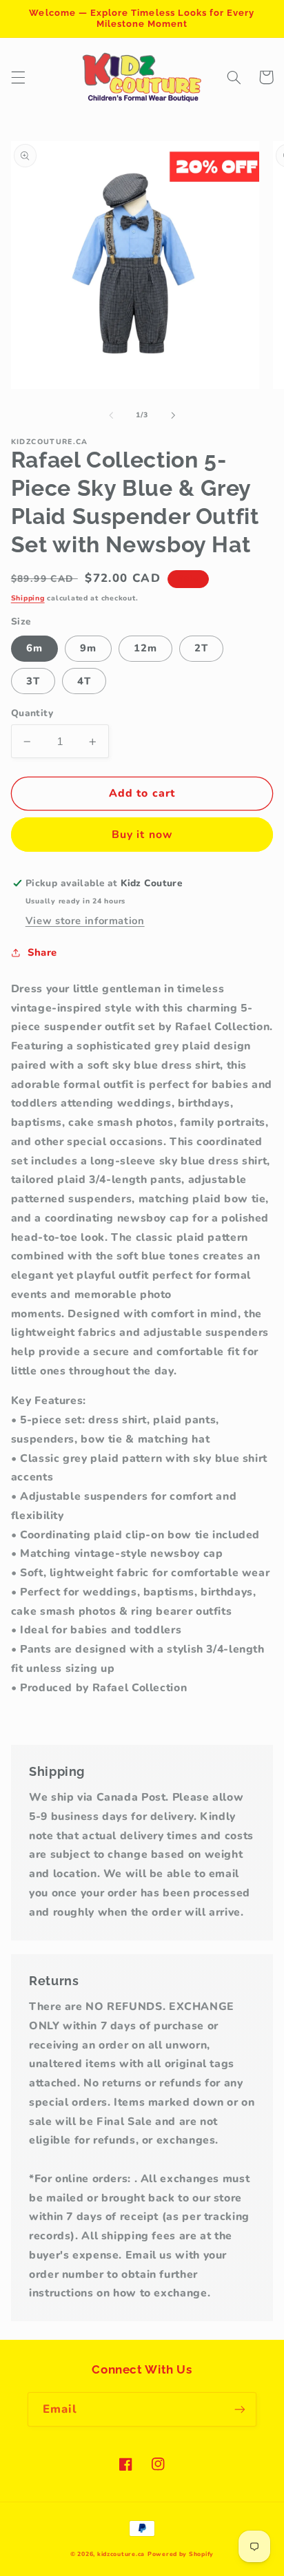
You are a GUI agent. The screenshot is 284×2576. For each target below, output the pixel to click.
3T (33, 681)
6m (34, 648)
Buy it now (142, 835)
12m (145, 648)
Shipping (28, 598)
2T (201, 648)
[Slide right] (173, 415)
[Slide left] (111, 415)
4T (84, 681)
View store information (85, 921)
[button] (18, 77)
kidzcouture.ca (121, 2554)
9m (88, 648)
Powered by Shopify (181, 2554)
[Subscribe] (240, 2409)
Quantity (32, 713)
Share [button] (42, 952)
